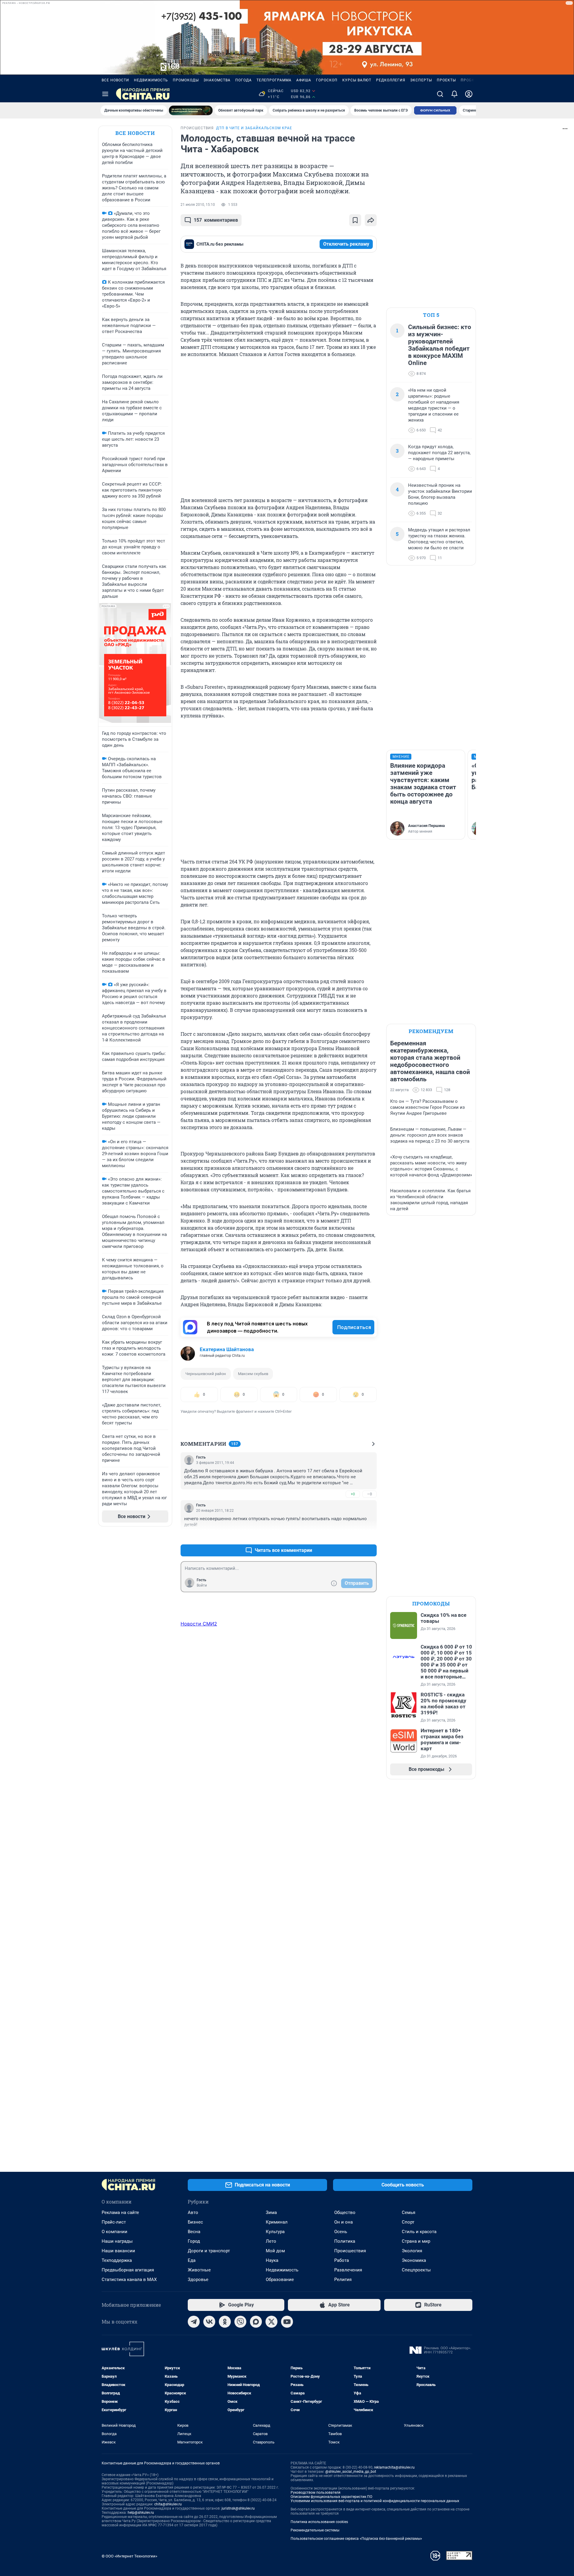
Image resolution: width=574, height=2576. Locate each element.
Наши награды (117, 2241)
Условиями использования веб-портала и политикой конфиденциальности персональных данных (375, 2501)
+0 (353, 1494)
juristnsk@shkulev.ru (238, 2508)
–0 (370, 1494)
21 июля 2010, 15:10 (198, 205)
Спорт (408, 2222)
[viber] (240, 2322)
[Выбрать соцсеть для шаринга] (371, 220)
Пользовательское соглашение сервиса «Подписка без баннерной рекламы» (356, 2539)
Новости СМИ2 (199, 1624)
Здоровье (198, 2280)
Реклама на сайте (120, 2212)
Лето (271, 2241)
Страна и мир (416, 2241)
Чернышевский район (206, 1374)
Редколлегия (391, 80)
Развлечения (348, 2270)
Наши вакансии (118, 2251)
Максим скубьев (253, 1374)
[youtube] (287, 2322)
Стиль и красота (419, 2232)
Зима (271, 2212)
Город (194, 2241)
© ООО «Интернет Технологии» (129, 2556)
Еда (192, 2260)
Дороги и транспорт (209, 2251)
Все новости (115, 80)
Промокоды (186, 80)
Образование (280, 2280)
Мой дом (275, 2251)
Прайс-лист (114, 2222)
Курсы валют (357, 80)
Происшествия (350, 2251)
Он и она (344, 2222)
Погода (244, 80)
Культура (275, 2232)
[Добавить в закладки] (355, 220)
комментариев (216, 220)
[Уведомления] (454, 94)
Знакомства (217, 80)
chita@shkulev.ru (168, 2504)
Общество (345, 2212)
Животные (199, 2270)
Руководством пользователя (316, 2493)
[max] (256, 2322)
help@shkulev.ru (141, 2513)
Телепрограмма (274, 80)
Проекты (446, 80)
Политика (345, 2241)
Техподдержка (117, 2260)
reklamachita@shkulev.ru (394, 2467)
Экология (412, 2251)
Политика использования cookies (319, 2522)
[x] (271, 2322)
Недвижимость (151, 80)
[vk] (209, 2322)
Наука (272, 2260)
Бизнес (195, 2222)
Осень (341, 2232)
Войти (202, 1585)
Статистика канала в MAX (129, 2280)
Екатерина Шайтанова (227, 1349)
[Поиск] (440, 94)
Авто (193, 2212)
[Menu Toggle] (105, 94)
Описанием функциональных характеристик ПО (331, 2497)
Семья (409, 2212)
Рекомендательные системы (315, 2530)
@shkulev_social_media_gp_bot (351, 2472)
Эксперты (421, 80)
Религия (343, 2280)
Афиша (304, 80)
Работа (342, 2260)
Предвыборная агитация (128, 2270)
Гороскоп (327, 80)
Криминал (277, 2222)
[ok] (225, 2322)
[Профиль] (469, 94)
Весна (194, 2232)
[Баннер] (191, 110)
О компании (115, 2232)
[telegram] (194, 2322)
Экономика (414, 2260)
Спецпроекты (416, 2270)
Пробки (469, 80)
